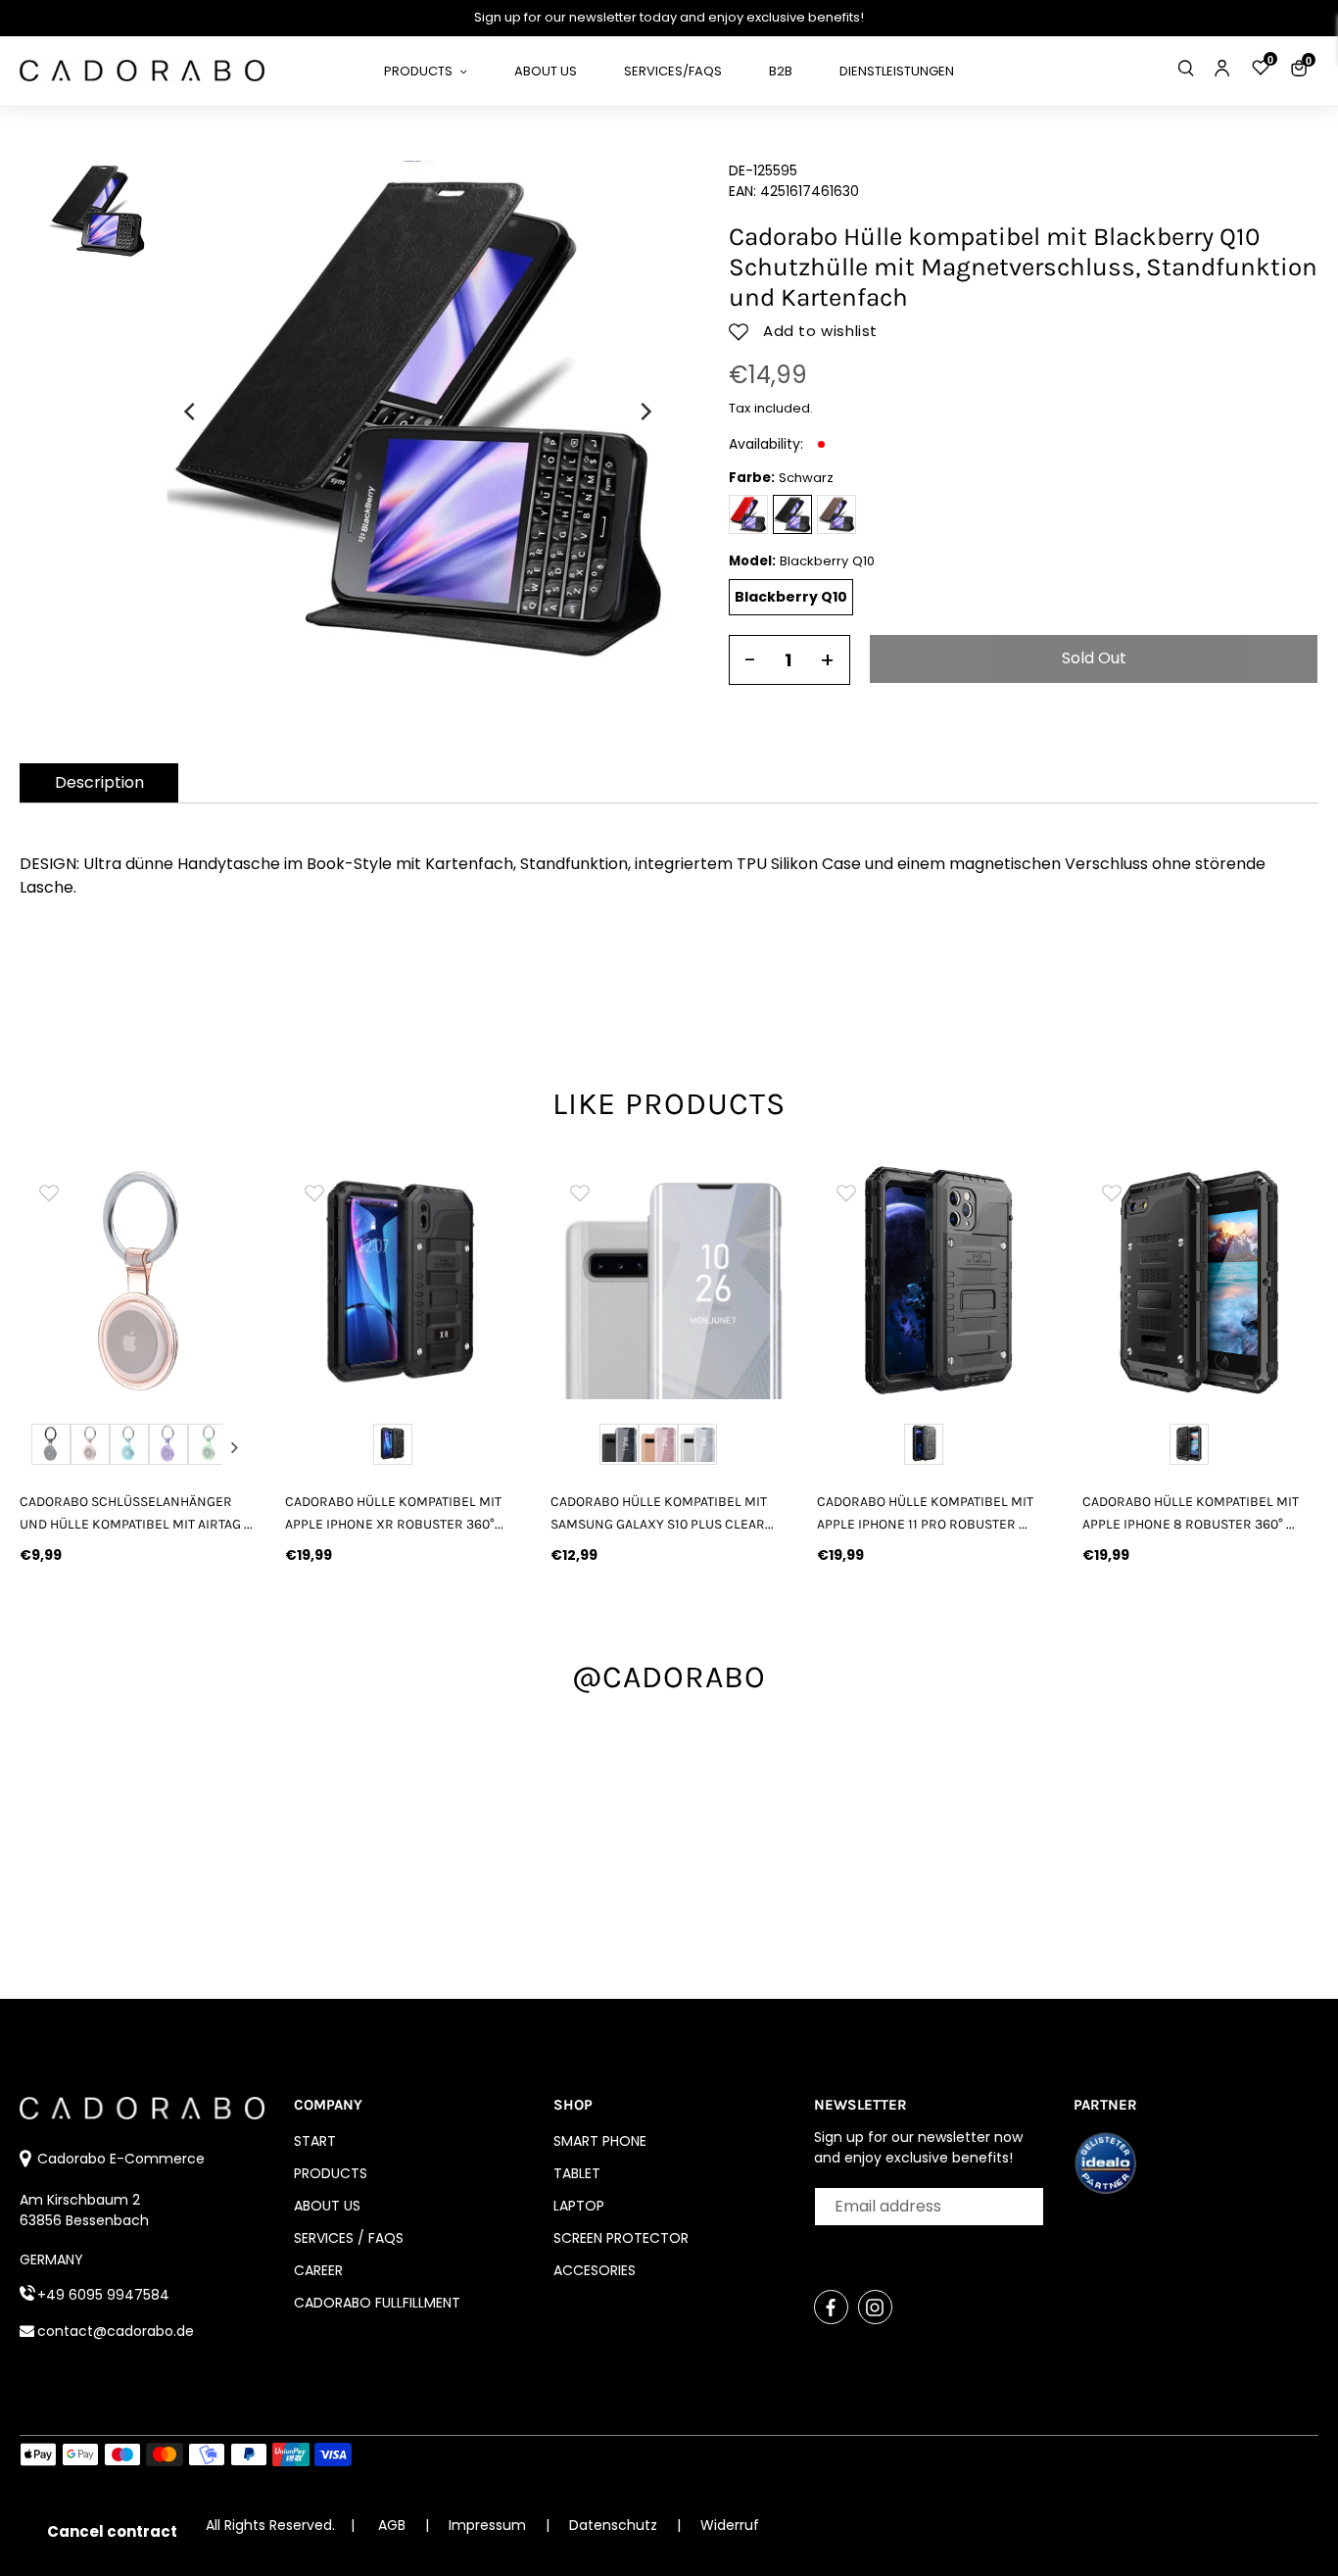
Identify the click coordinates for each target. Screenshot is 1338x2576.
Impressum (489, 2525)
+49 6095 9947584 (103, 2295)
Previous (41, 1447)
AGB (392, 2525)
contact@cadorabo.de (116, 2331)
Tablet (577, 2173)
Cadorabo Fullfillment (377, 2303)
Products (331, 2173)
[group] (138, 1281)
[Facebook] (831, 2307)
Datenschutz (615, 2525)
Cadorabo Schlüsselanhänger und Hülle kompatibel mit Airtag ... (136, 1513)
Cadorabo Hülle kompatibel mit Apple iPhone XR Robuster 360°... (394, 1513)
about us (327, 2206)
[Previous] (191, 412)
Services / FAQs (349, 2238)
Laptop (579, 2206)
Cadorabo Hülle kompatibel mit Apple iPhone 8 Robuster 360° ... (1191, 1513)
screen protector (621, 2238)
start (315, 2141)
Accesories (595, 2270)
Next (234, 1447)
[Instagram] (875, 2307)
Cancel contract (112, 2531)
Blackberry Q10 (791, 597)
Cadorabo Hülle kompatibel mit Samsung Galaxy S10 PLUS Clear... (662, 1513)
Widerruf (730, 2525)
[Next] (645, 412)
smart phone (600, 2141)
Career (318, 2270)
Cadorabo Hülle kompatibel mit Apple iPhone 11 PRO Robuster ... (925, 1513)
